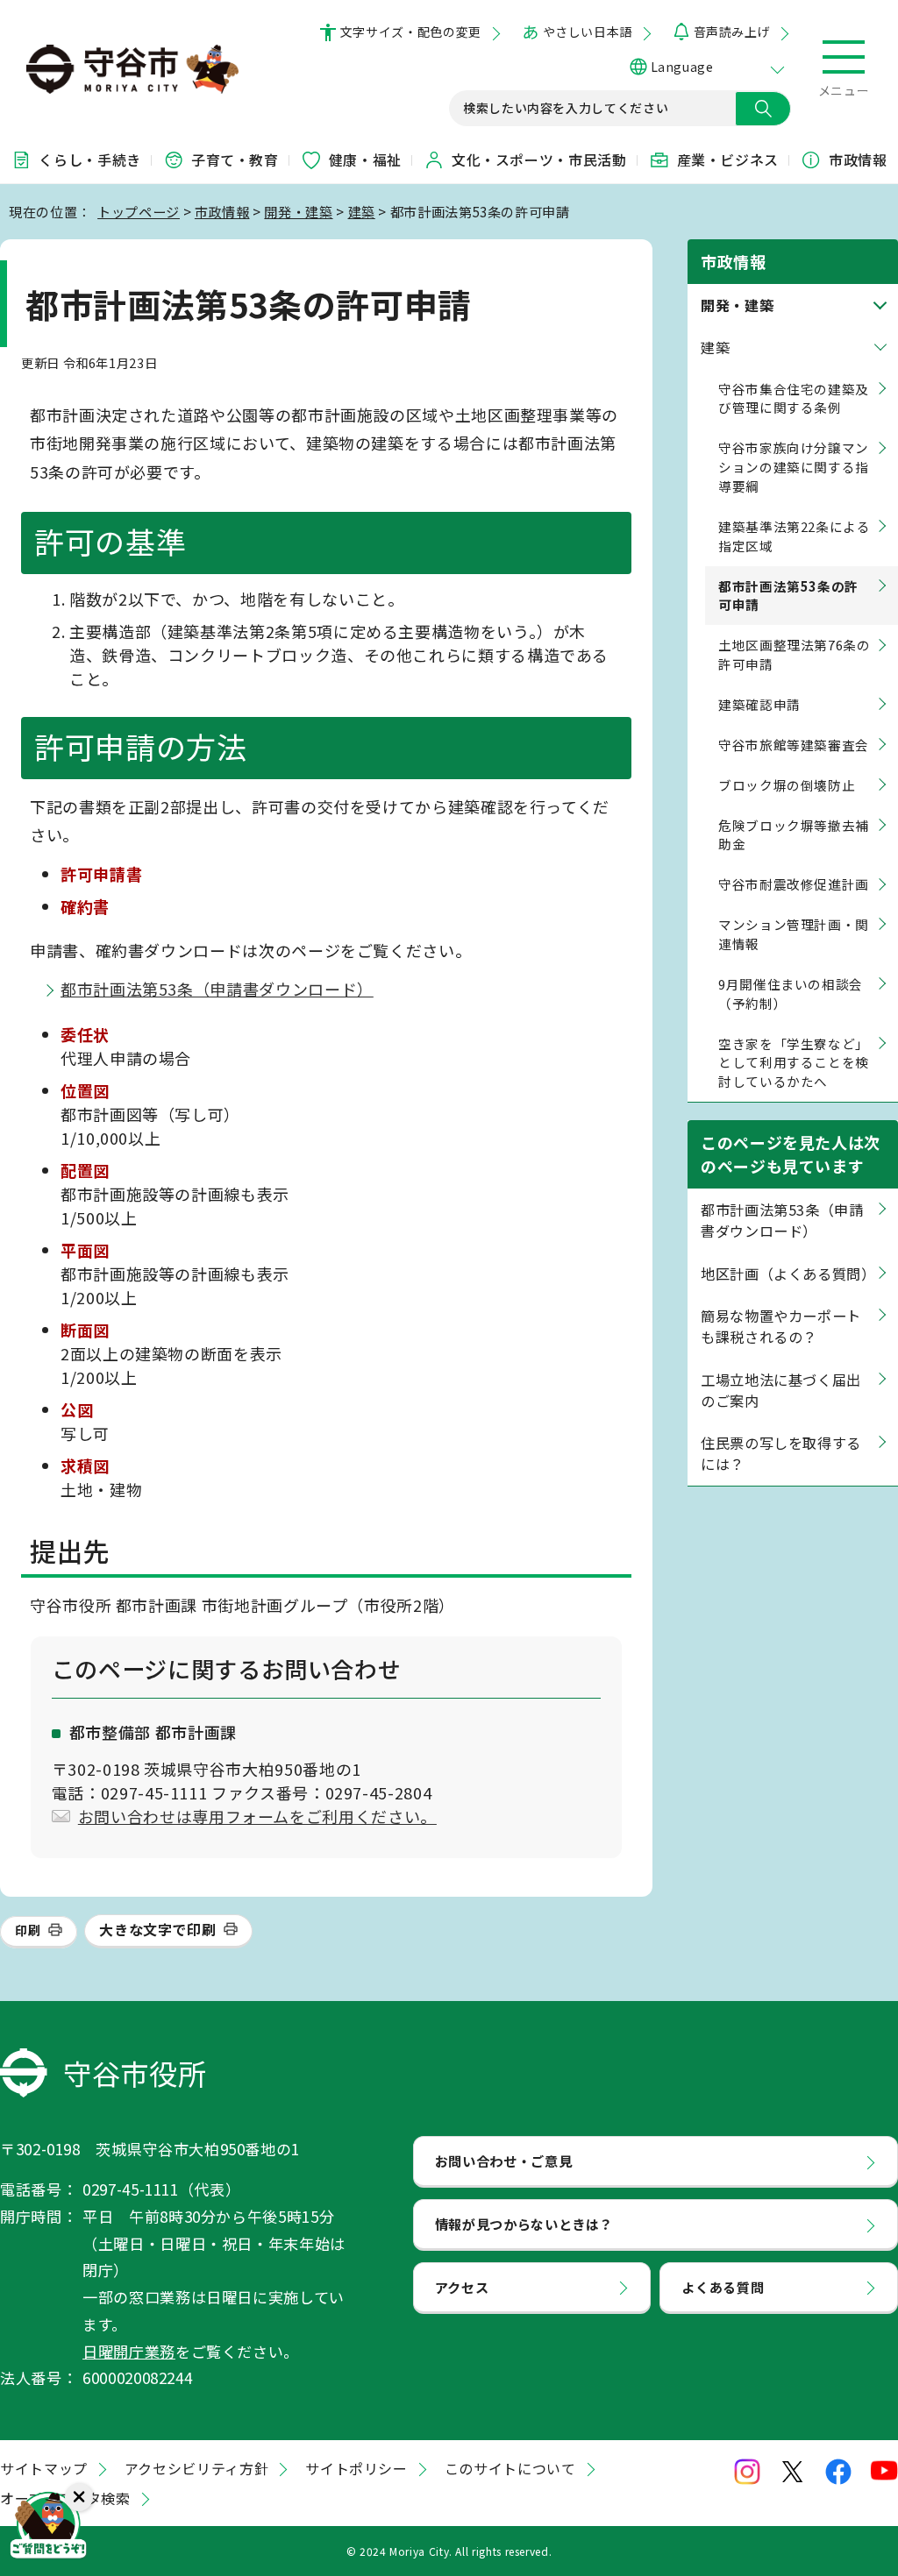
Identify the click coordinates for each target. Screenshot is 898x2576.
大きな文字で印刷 (157, 1929)
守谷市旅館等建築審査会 (794, 745)
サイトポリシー (356, 2468)
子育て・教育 (235, 160)
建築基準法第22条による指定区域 (795, 536)
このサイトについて (510, 2468)
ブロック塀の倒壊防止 (787, 785)
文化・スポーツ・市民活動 (539, 160)
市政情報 (858, 160)
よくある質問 (723, 2287)
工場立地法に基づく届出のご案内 (781, 1390)
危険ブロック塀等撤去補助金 (794, 835)
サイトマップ (44, 2468)
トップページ (139, 211)
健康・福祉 (365, 160)
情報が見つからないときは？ (524, 2224)
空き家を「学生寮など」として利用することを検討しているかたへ (794, 1063)
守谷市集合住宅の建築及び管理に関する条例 (794, 398)
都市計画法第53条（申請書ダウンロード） (217, 989)
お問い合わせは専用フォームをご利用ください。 (257, 1816)
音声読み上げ (732, 32)
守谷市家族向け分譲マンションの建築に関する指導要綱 (794, 467)
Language (682, 67)
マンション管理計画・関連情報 (794, 934)
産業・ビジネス (728, 160)
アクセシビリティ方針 (196, 2468)
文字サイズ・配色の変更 (411, 32)
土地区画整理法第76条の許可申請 (795, 654)
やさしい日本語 (588, 32)
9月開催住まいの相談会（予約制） (791, 993)
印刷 (28, 1930)
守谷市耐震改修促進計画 (794, 884)
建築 (362, 211)
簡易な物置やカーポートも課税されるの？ (781, 1326)
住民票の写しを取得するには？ (781, 1453)
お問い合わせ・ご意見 (503, 2161)
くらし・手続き (89, 160)
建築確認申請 (759, 704)
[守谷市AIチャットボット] (48, 2528)
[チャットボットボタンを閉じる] (79, 2497)
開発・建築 (298, 211)
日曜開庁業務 (129, 2351)
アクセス (462, 2287)
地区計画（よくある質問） (788, 1274)
